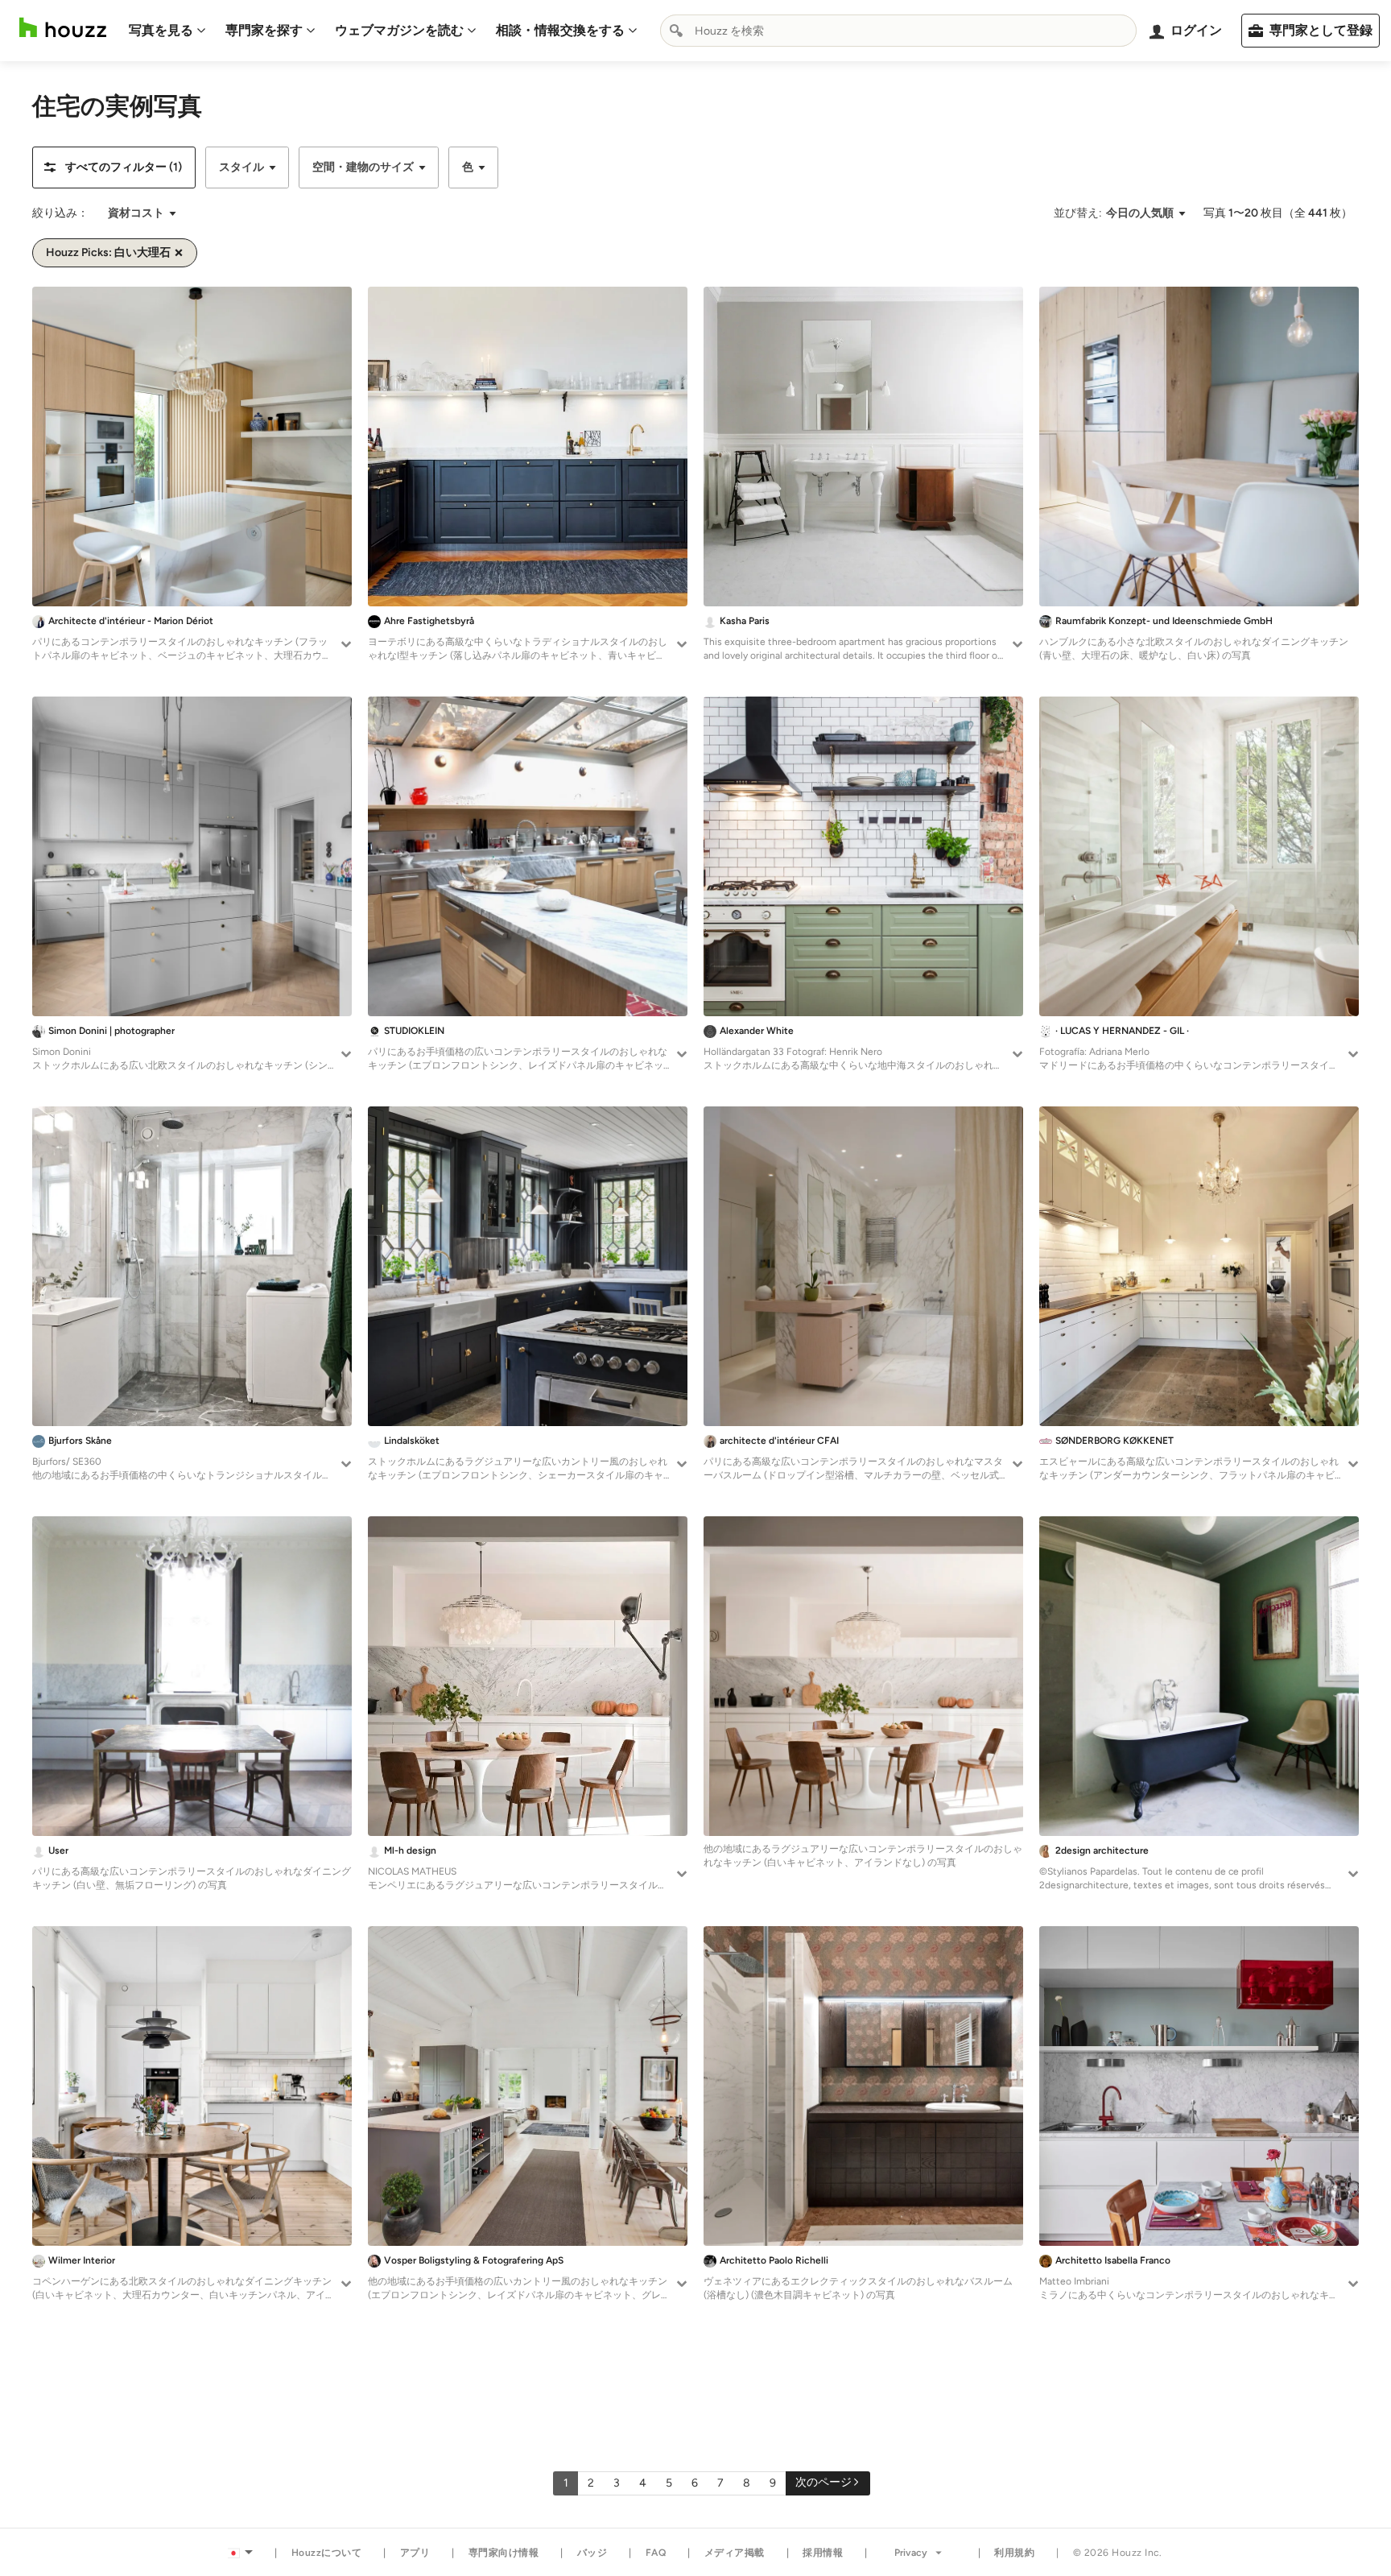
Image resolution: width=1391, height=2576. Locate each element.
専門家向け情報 (504, 2553)
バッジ (592, 2553)
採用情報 (823, 2553)
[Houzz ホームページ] (63, 28)
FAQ (656, 2553)
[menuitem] (167, 31)
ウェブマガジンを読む (399, 30)
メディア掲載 (735, 2553)
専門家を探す (264, 30)
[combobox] (898, 31)
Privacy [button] (911, 2553)
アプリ (415, 2553)
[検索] (676, 31)
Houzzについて (327, 2553)
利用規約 (1014, 2553)
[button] (114, 167)
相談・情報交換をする (560, 30)
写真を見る (161, 30)
